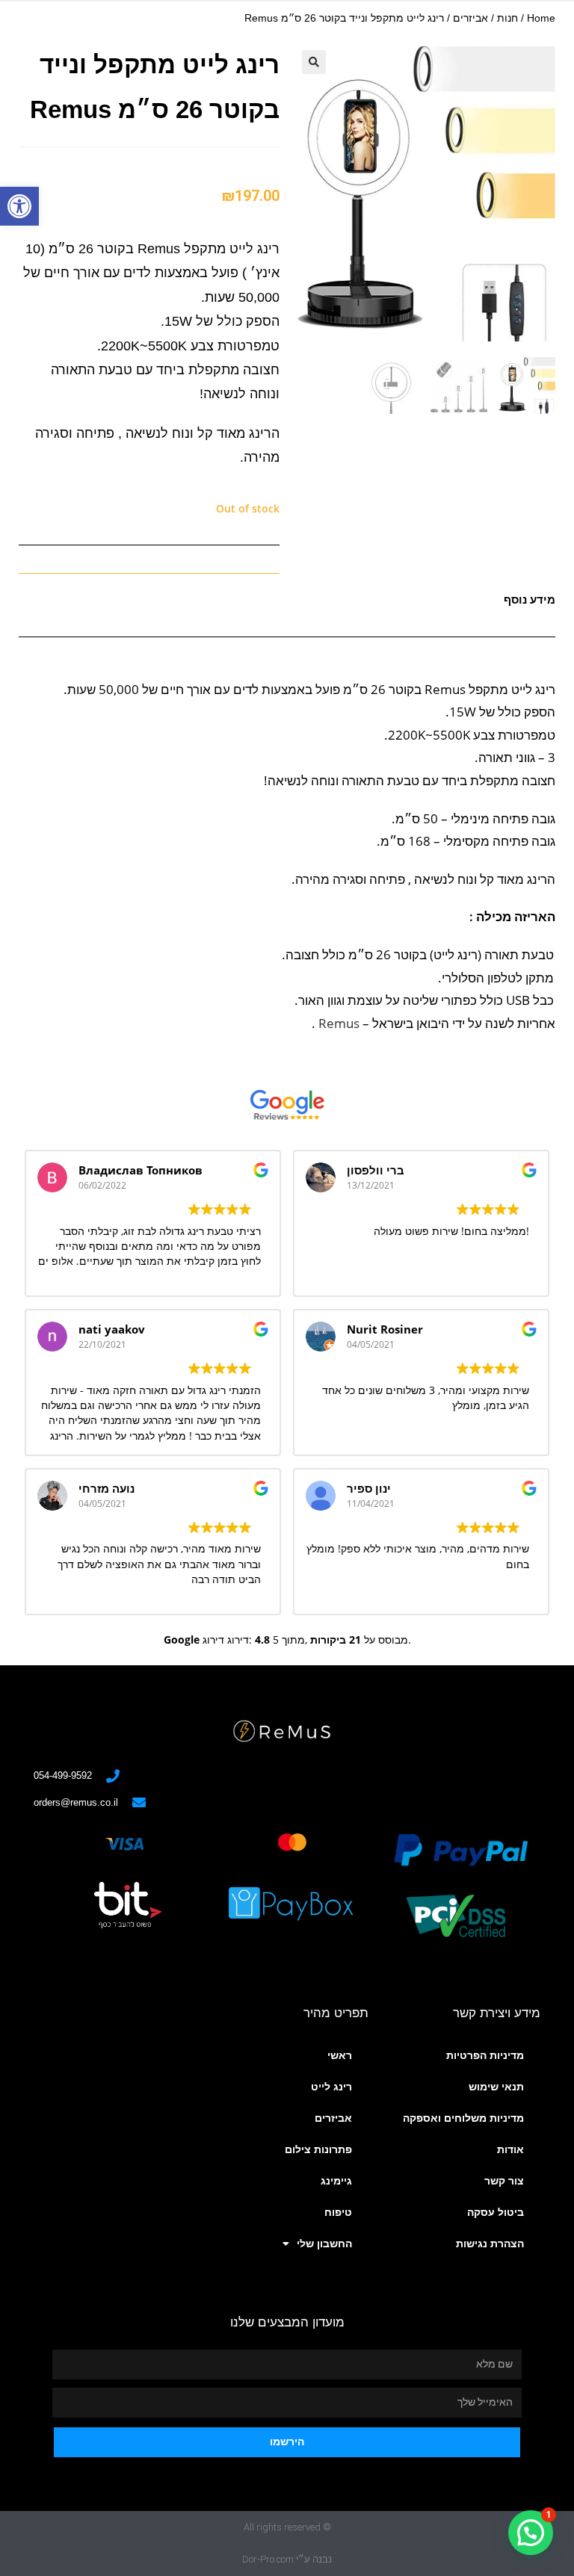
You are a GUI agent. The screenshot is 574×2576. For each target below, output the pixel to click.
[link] (19, 206)
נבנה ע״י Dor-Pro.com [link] (287, 2559)
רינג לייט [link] (331, 2087)
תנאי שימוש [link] (496, 2087)
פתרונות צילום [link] (318, 2149)
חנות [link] (507, 18)
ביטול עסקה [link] (496, 2212)
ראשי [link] (340, 2055)
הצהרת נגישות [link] (490, 2244)
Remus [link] (339, 1023)
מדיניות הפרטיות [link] (485, 2055)
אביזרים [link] (470, 18)
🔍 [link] (314, 62)
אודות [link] (510, 2149)
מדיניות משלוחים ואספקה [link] (463, 2118)
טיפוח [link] (338, 2212)
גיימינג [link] (336, 2181)
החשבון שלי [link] (324, 2244)
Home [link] (541, 18)
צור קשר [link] (504, 2181)
